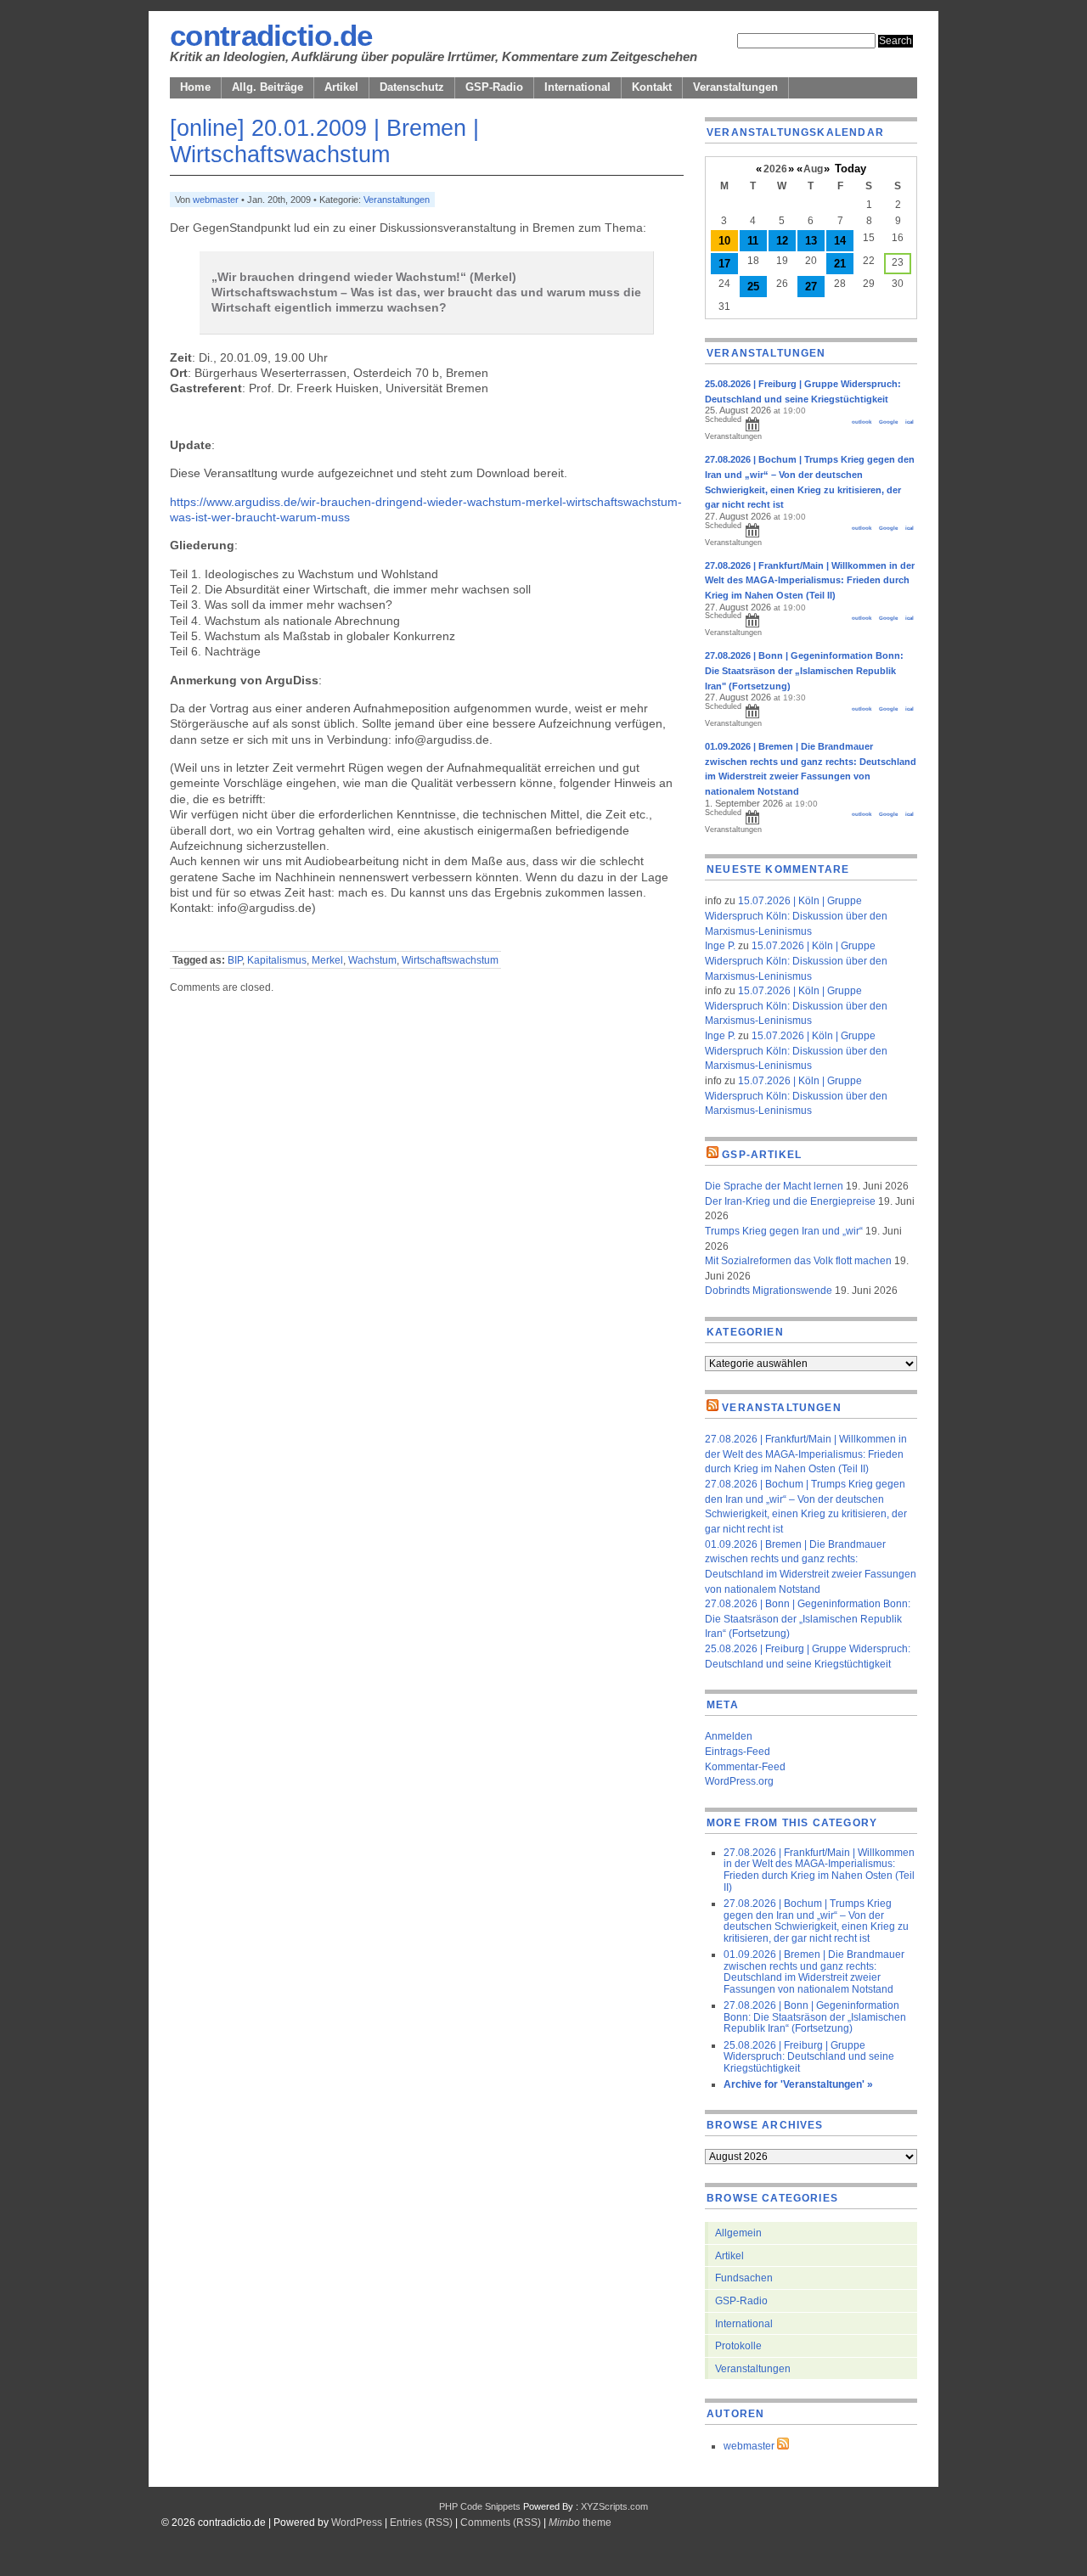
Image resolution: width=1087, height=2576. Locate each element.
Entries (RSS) (421, 2522)
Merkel (327, 960)
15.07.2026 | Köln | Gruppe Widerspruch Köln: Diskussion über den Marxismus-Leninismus (796, 915)
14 (840, 241)
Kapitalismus (277, 960)
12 (782, 241)
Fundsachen (744, 2278)
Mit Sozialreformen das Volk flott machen (798, 1260)
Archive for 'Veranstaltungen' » (798, 2084)
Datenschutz (412, 87)
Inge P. (720, 945)
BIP (235, 960)
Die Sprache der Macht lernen (774, 1186)
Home (195, 87)
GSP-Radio (494, 87)
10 (724, 241)
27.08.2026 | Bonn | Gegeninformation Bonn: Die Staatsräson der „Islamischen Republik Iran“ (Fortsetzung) (808, 1618)
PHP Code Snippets (480, 2506)
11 (753, 241)
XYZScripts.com (614, 2506)
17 (724, 264)
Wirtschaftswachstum (450, 960)
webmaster (216, 200)
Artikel (341, 87)
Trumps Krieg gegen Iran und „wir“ (784, 1231)
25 (753, 287)
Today (850, 169)
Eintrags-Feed (738, 1751)
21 (840, 264)
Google (888, 422)
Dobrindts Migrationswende (769, 1290)
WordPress (357, 2522)
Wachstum (372, 960)
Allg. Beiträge (268, 87)
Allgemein (738, 2233)
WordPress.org (739, 1781)
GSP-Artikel (762, 1154)
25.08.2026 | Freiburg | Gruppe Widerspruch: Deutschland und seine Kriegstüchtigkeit (809, 2056)
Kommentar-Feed (745, 1766)
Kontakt (652, 87)
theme (580, 2522)
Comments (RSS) (501, 2522)
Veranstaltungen (735, 87)
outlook (862, 422)
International (577, 87)
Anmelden (729, 1736)
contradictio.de (271, 36)
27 (811, 287)
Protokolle (738, 2345)
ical (910, 422)
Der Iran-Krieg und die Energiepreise (790, 1201)
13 (811, 241)
